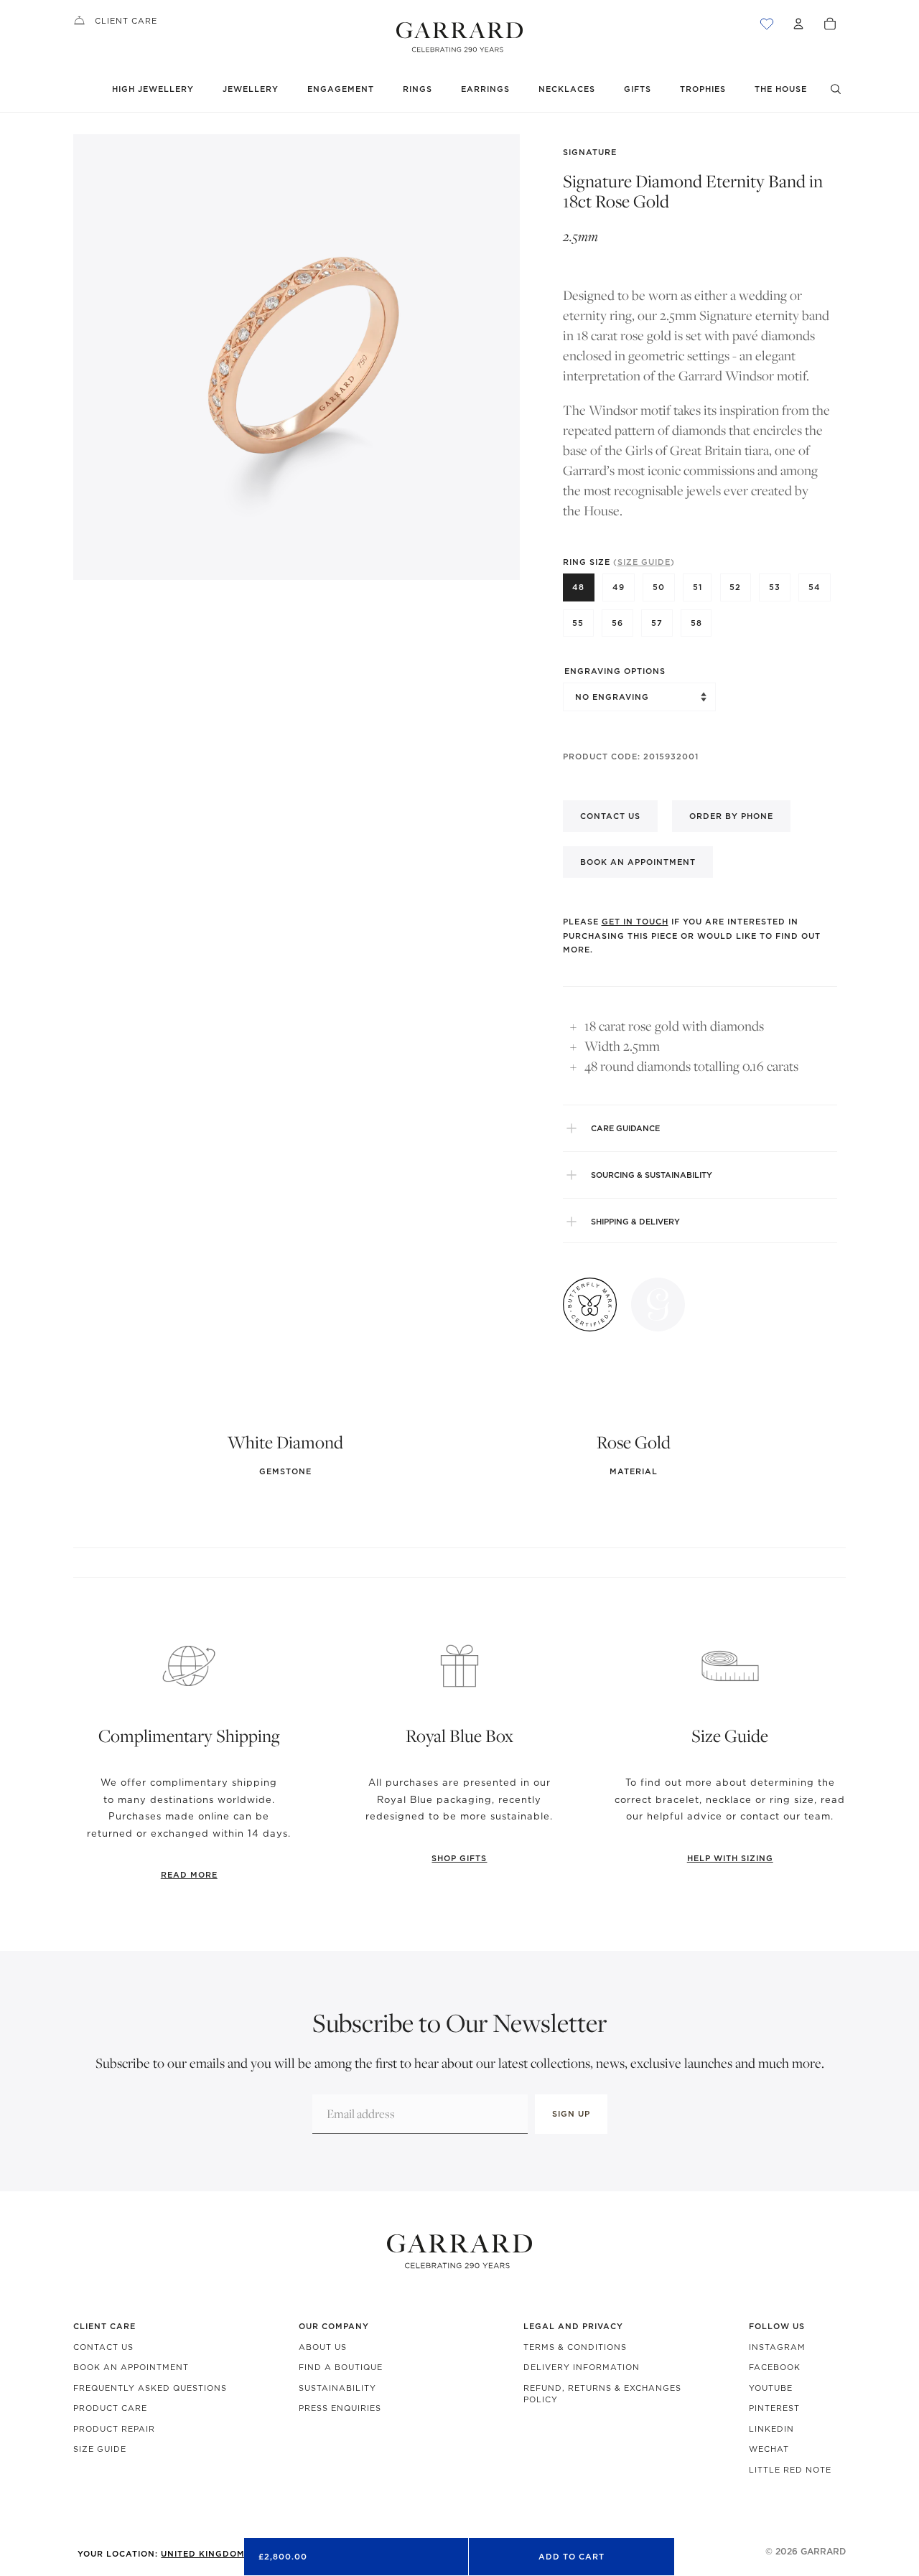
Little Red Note (790, 2470)
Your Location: (190, 2554)
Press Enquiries (340, 2408)
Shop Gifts (459, 1858)
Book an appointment (638, 862)
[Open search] (836, 89)
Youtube (771, 2388)
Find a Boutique (341, 2367)
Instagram (777, 2347)
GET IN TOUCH (635, 922)
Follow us (777, 2326)
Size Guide (100, 2449)
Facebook (775, 2367)
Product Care (110, 2408)
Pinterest (774, 2408)
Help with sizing (730, 1858)
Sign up (571, 2114)
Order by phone (731, 816)
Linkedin (771, 2429)
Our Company (334, 2326)
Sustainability (337, 2388)
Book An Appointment (131, 2367)
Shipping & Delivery (635, 1222)
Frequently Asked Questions (150, 2388)
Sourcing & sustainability (652, 1175)
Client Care (126, 21)
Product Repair (114, 2429)
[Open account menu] (798, 24)
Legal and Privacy (573, 2326)
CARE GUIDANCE (625, 1128)
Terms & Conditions (575, 2347)
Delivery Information (582, 2367)
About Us (323, 2347)
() (644, 562)
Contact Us (103, 2347)
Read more (189, 1875)
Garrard (823, 2551)
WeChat (769, 2449)
